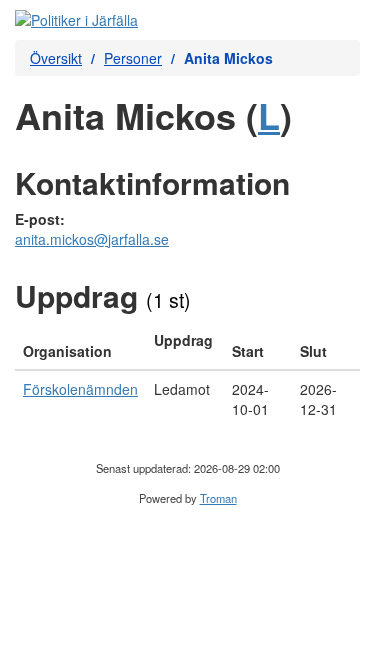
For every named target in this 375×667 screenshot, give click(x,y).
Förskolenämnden (80, 389)
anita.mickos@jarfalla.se (92, 239)
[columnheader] (80, 346)
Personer (133, 58)
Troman (218, 498)
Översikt (56, 58)
